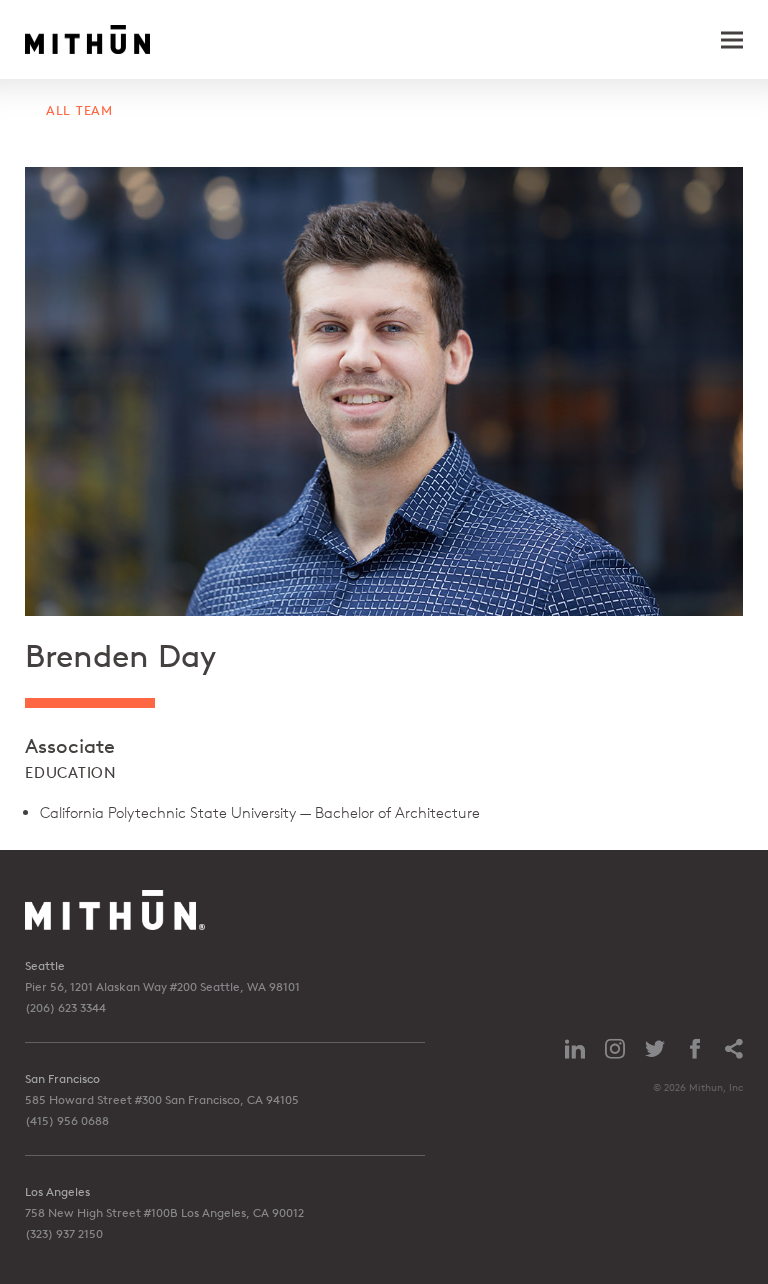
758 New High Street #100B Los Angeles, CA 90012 (164, 1212)
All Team (79, 110)
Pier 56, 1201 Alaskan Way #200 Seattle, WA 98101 (162, 986)
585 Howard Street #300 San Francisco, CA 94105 (162, 1099)
